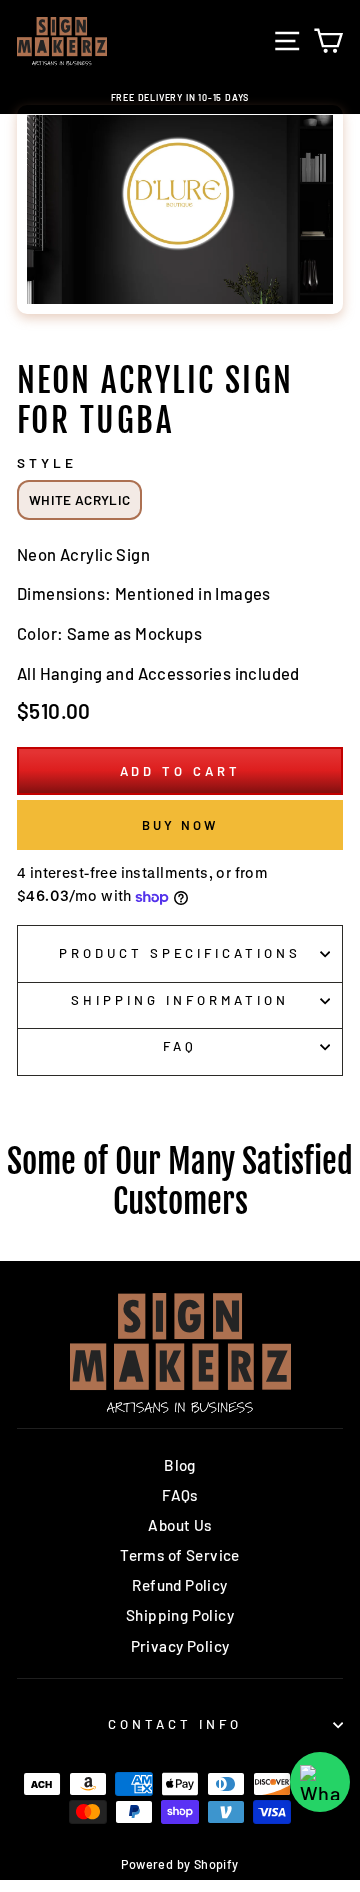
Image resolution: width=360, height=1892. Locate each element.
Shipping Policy (180, 1615)
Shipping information (180, 1000)
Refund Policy (179, 1585)
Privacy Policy (180, 1646)
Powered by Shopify (179, 1864)
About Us (179, 1525)
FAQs (180, 1495)
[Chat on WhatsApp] (320, 1782)
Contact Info (175, 1724)
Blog (180, 1465)
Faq (180, 1046)
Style (47, 463)
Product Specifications (180, 953)
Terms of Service (180, 1555)
